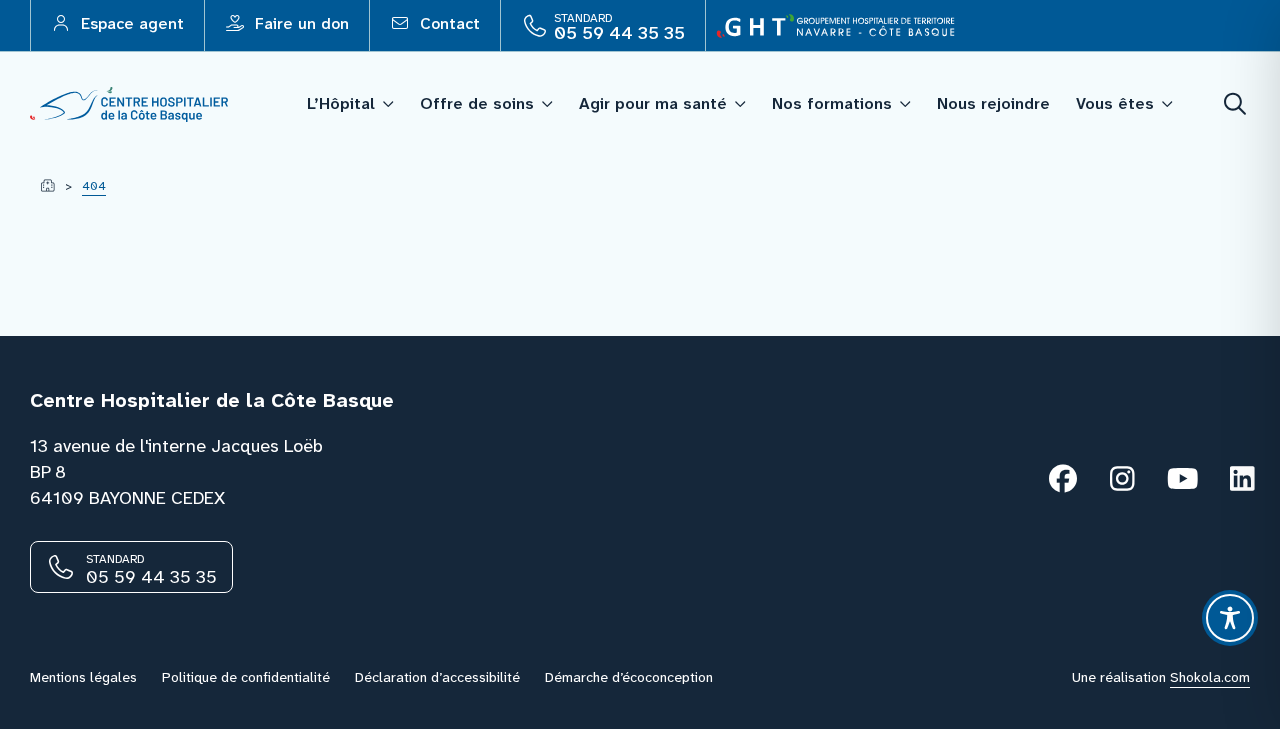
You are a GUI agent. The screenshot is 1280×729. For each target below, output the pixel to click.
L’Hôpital (341, 103)
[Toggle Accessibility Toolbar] (1230, 618)
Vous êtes (1115, 103)
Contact (447, 23)
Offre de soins (477, 103)
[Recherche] (1236, 104)
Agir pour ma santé (653, 103)
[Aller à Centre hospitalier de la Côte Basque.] (47, 186)
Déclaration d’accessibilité (437, 677)
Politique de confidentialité (246, 677)
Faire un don (299, 23)
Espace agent (130, 23)
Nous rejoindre (993, 103)
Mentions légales (83, 677)
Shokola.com (1210, 677)
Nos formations (832, 103)
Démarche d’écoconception (629, 677)
